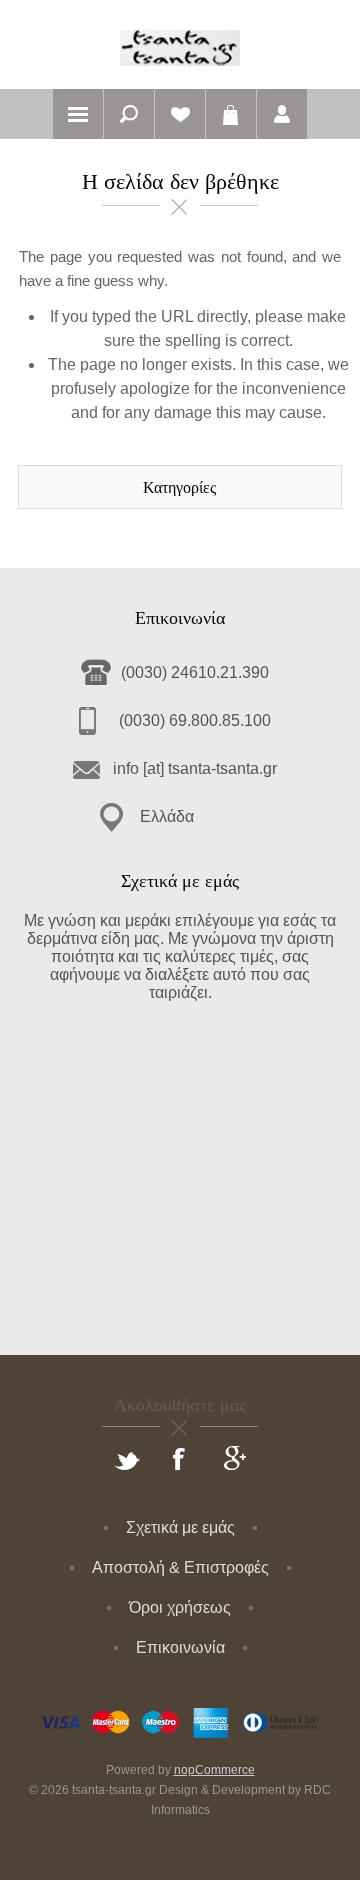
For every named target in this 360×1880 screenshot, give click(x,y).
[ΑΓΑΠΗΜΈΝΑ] (180, 114)
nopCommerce (214, 1770)
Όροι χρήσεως (180, 1607)
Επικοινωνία (180, 1647)
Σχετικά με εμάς (180, 1527)
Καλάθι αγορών (231, 114)
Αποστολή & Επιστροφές (180, 1567)
